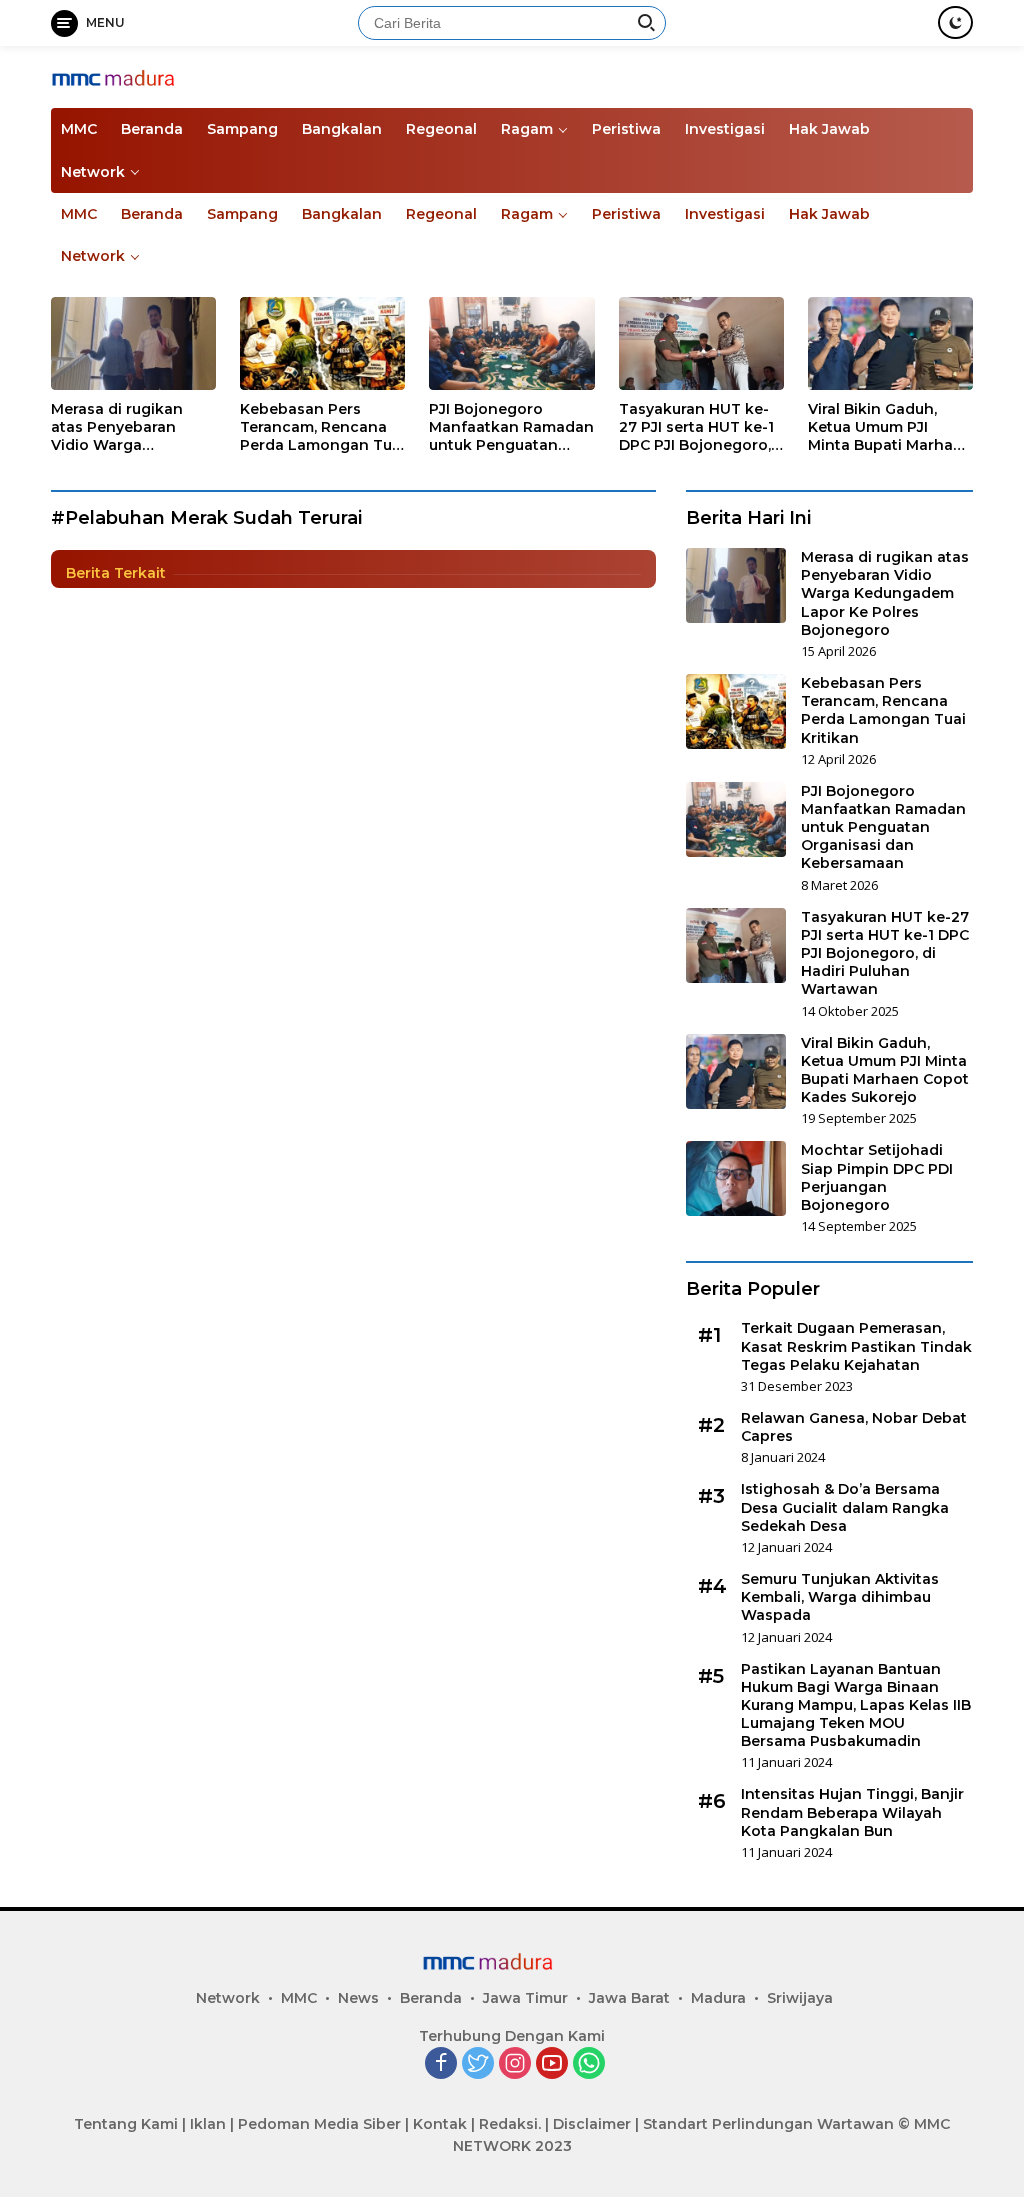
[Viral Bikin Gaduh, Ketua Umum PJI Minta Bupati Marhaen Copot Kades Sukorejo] (890, 343)
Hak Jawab (829, 129)
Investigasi (725, 129)
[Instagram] (515, 2064)
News (358, 1998)
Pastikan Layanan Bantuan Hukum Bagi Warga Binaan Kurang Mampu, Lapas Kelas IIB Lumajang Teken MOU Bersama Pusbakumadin (856, 1705)
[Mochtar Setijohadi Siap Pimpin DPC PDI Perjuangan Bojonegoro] (736, 1178)
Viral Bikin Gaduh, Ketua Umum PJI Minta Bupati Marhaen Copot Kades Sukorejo (890, 427)
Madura (718, 1998)
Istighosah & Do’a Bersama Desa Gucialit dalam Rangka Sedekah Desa (845, 1507)
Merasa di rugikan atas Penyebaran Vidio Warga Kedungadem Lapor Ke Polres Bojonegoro (132, 427)
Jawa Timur (525, 1998)
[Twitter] (478, 2064)
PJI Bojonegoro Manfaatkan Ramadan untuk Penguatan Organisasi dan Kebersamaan (511, 427)
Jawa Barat (629, 1998)
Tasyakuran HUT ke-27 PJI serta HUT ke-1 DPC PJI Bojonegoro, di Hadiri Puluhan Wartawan (696, 427)
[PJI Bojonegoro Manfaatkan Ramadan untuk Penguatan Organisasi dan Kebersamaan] (511, 343)
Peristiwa (626, 129)
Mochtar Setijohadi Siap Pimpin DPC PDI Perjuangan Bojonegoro (877, 1177)
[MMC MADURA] (136, 76)
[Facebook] (441, 2064)
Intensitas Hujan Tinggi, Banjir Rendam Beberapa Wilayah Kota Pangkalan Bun (852, 1812)
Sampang (242, 129)
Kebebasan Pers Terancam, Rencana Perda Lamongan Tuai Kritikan (322, 427)
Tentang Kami (126, 2124)
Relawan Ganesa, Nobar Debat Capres (854, 1427)
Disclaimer (592, 2124)
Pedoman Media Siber (319, 2124)
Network (93, 172)
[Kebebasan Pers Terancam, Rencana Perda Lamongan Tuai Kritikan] (322, 343)
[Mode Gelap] (955, 22)
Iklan (208, 2124)
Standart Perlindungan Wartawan (768, 2124)
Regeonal (441, 129)
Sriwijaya (800, 1998)
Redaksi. (510, 2124)
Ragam (527, 129)
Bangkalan (342, 129)
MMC (79, 129)
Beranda (152, 129)
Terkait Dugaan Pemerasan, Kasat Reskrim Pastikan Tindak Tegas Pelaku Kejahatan (856, 1346)
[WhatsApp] (589, 2064)
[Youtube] (552, 2064)
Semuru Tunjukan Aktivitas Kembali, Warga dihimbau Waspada (840, 1597)
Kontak (440, 2124)
